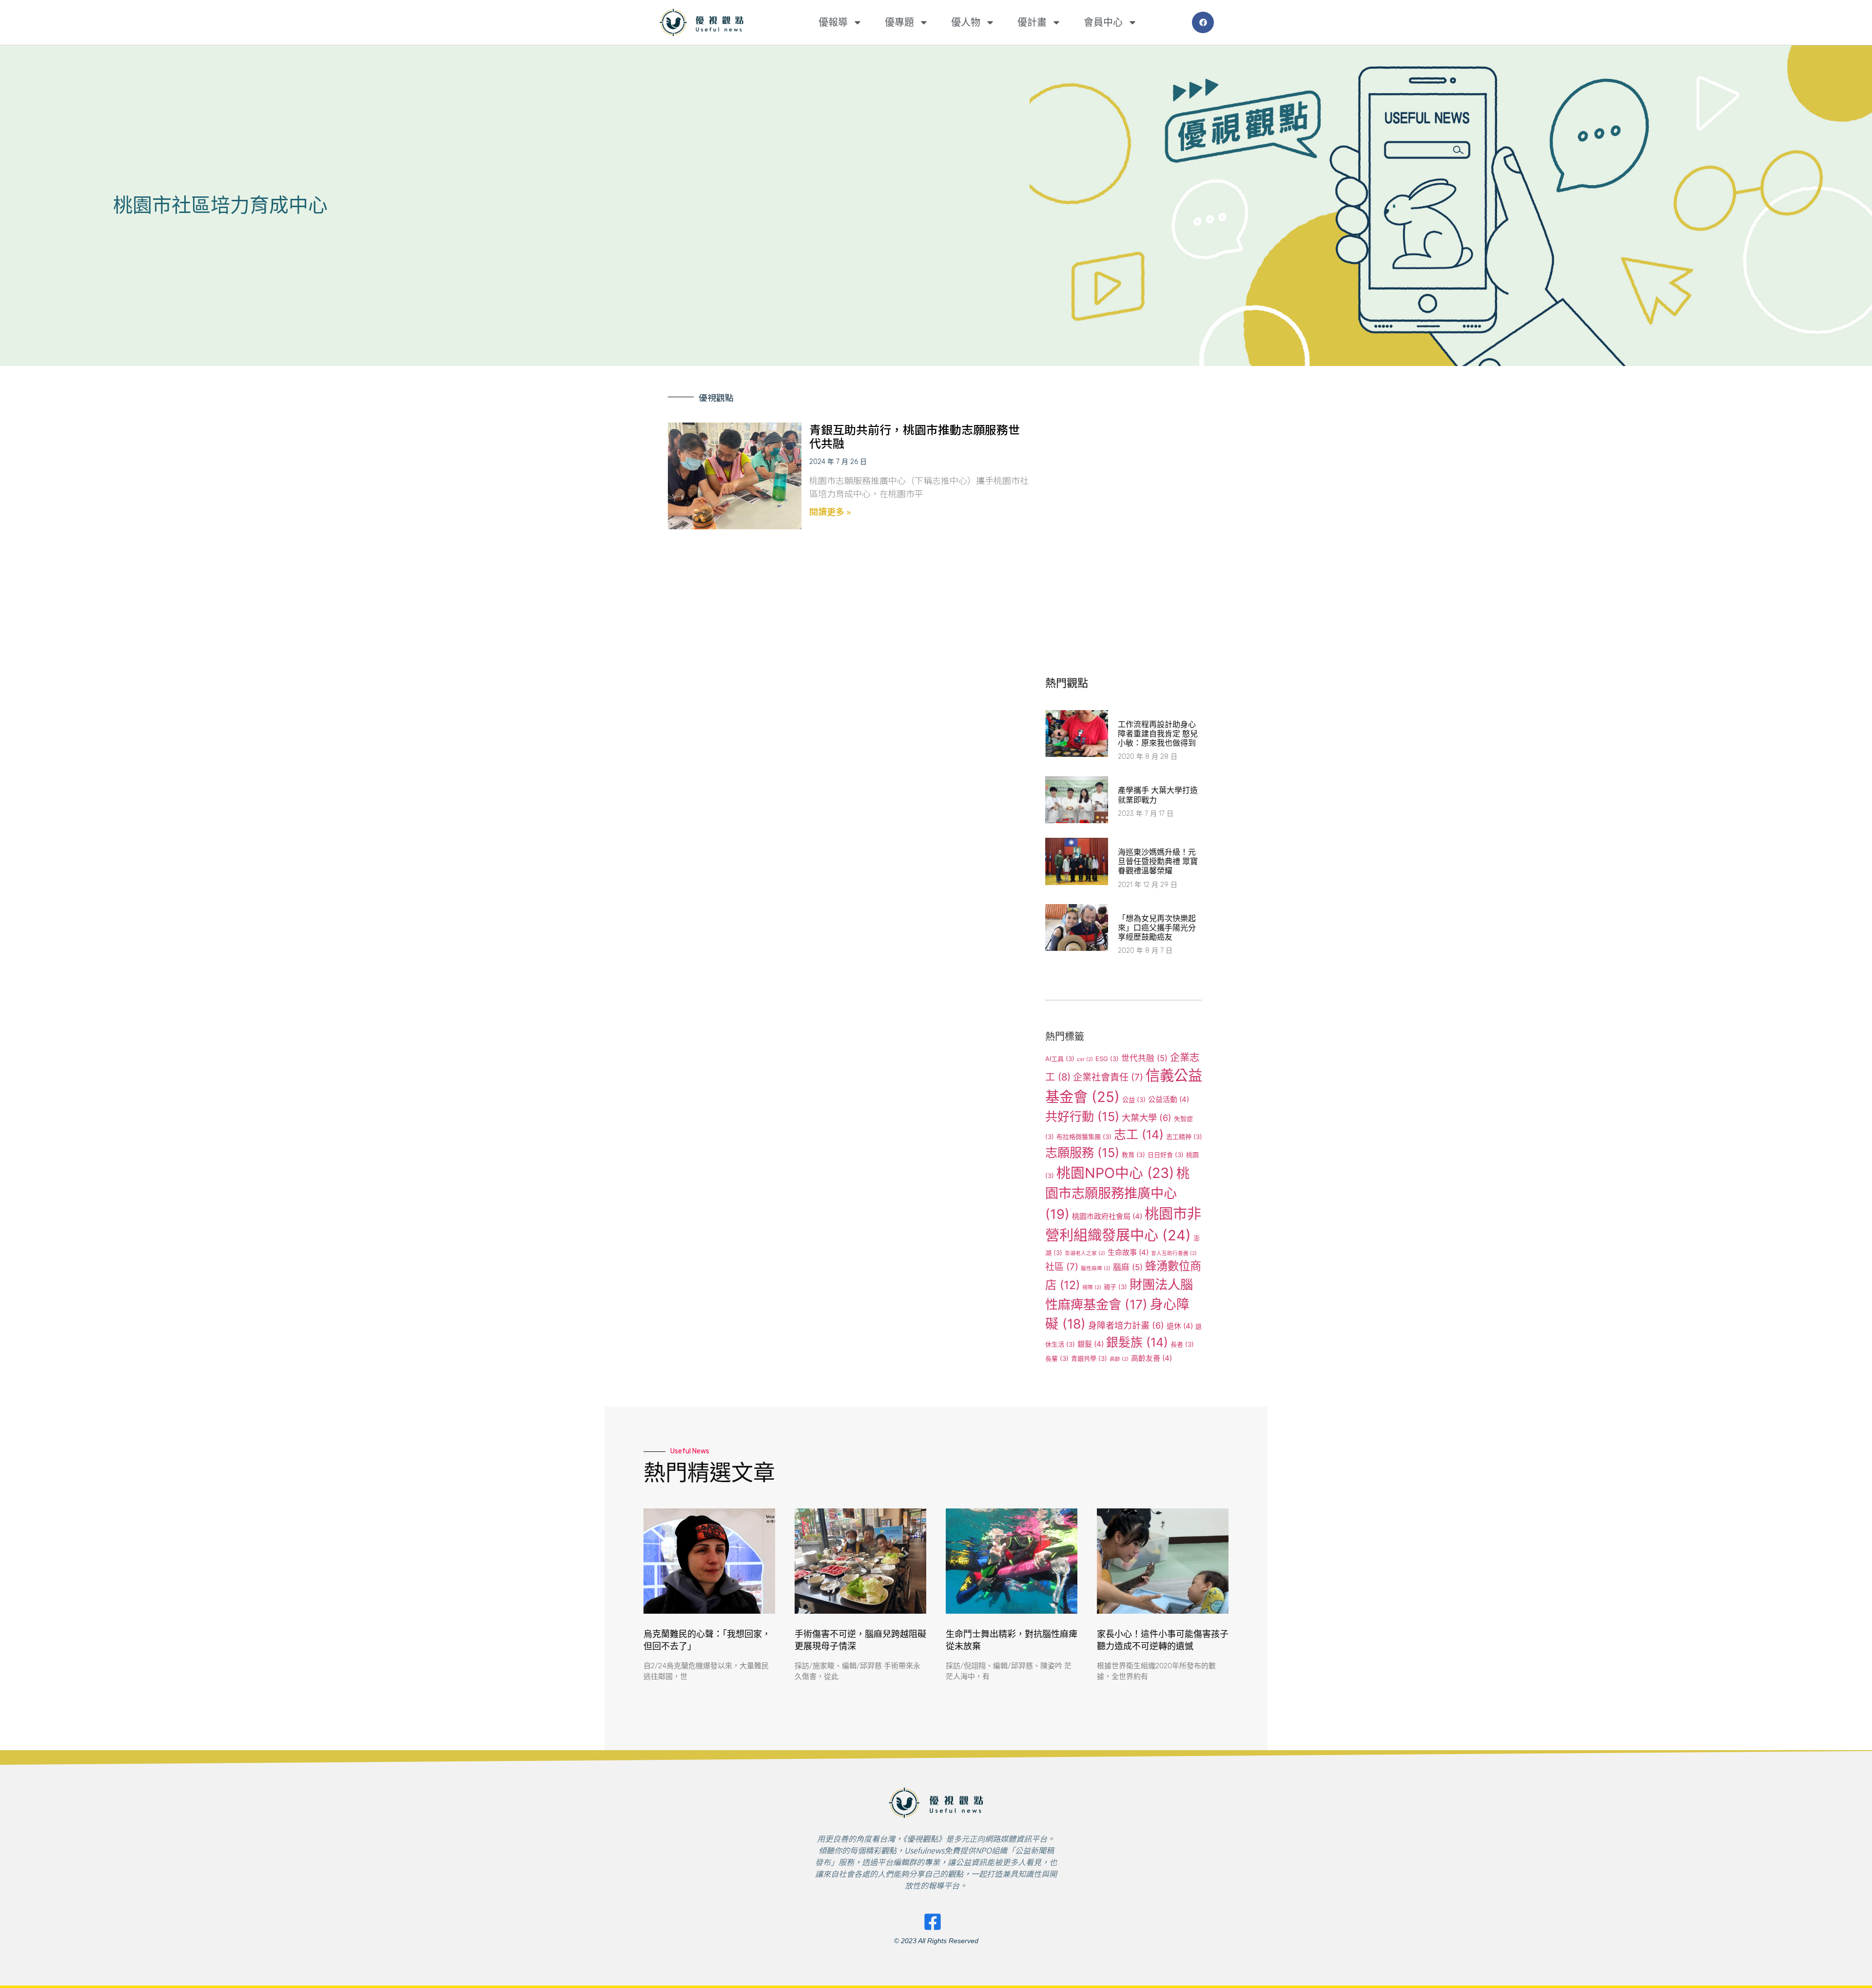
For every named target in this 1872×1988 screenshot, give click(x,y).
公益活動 (1169, 1099)
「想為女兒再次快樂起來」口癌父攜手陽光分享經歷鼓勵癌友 (1157, 928)
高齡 (1119, 1359)
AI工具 (1060, 1059)
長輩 (1057, 1358)
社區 (1062, 1267)
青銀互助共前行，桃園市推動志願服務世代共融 (915, 436)
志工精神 (1184, 1137)
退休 (1180, 1326)
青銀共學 (1089, 1358)
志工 (1139, 1135)
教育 (1133, 1155)
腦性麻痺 (1096, 1268)
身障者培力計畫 (1126, 1325)
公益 (1134, 1100)
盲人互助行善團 (1174, 1253)
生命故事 (1128, 1252)
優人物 (966, 22)
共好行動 (1082, 1117)
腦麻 (1128, 1267)
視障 (1092, 1287)
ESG (1107, 1059)
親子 (1115, 1287)
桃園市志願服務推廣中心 (1117, 1194)
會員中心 (1103, 22)
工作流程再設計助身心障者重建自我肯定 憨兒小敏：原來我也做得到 (1158, 734)
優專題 (899, 22)
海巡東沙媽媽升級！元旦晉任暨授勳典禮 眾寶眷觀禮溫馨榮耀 (1158, 861)
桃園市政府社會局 (1107, 1216)
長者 (1182, 1344)
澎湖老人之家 (1085, 1253)
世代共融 (1144, 1058)
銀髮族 (1137, 1342)
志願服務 (1082, 1153)
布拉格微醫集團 (1084, 1137)
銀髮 (1091, 1344)
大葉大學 (1147, 1118)
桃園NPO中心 (1115, 1173)
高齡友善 (1151, 1358)
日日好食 (1166, 1155)
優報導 (833, 22)
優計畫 (1032, 22)
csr (1085, 1059)
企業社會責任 (1108, 1077)
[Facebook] (1203, 23)
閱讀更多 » (830, 511)
